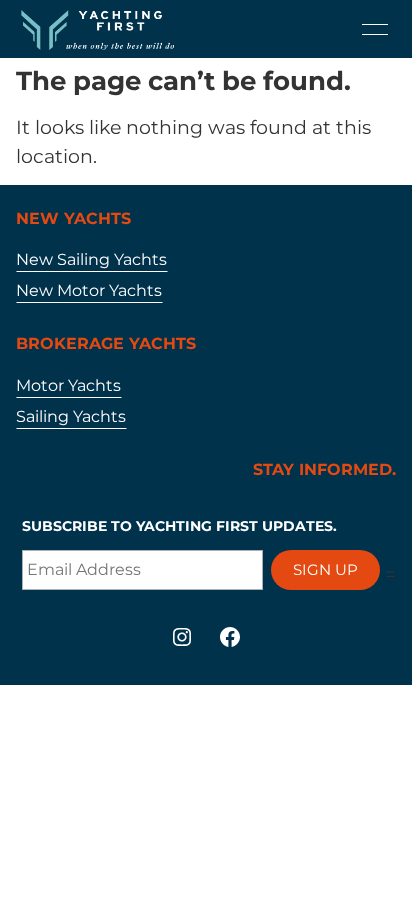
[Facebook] (230, 637)
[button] (375, 29)
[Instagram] (182, 637)
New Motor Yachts (89, 290)
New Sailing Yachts (91, 259)
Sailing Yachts (71, 416)
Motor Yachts (68, 385)
